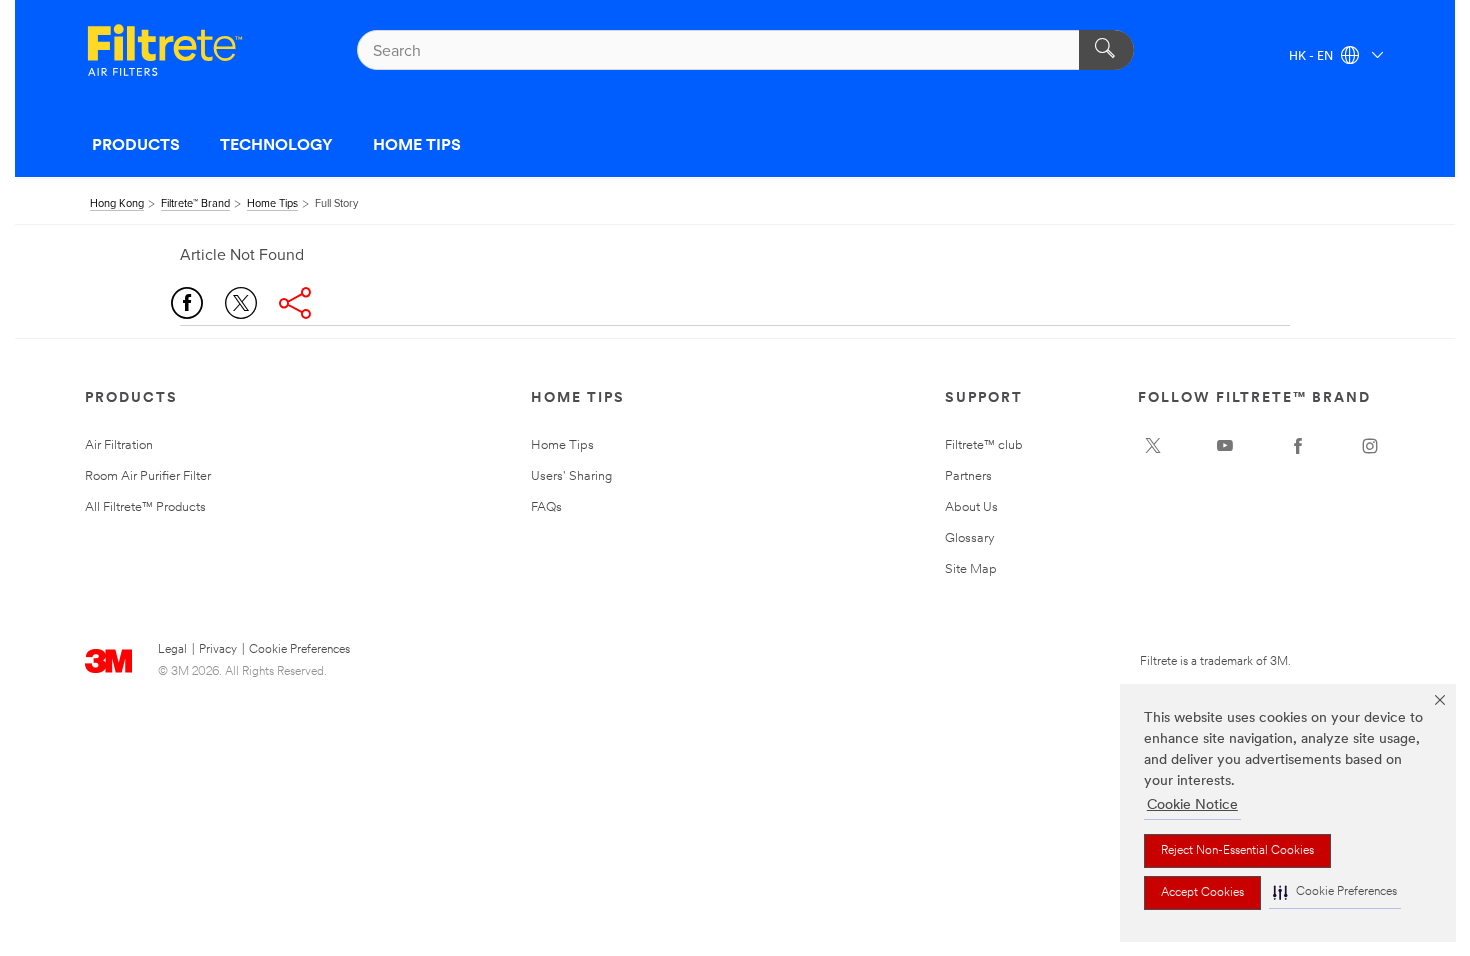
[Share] (295, 303)
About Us (971, 507)
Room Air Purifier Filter (148, 476)
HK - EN (1312, 57)
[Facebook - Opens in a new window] (1298, 446)
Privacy (218, 650)
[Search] (1106, 50)
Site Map (971, 569)
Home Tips (562, 445)
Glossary (970, 538)
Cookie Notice (1192, 805)
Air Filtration (119, 445)
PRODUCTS (136, 146)
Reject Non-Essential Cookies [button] (1237, 851)
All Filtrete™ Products (145, 507)
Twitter (241, 303)
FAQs (546, 507)
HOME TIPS (417, 146)
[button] (1335, 892)
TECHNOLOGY (276, 146)
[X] (1153, 446)
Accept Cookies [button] (1202, 893)
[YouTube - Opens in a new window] (1225, 446)
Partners (968, 476)
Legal (172, 650)
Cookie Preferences (299, 650)
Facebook (187, 303)
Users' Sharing (571, 476)
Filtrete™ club (984, 445)
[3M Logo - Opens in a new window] (165, 50)
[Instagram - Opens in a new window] (1370, 446)
